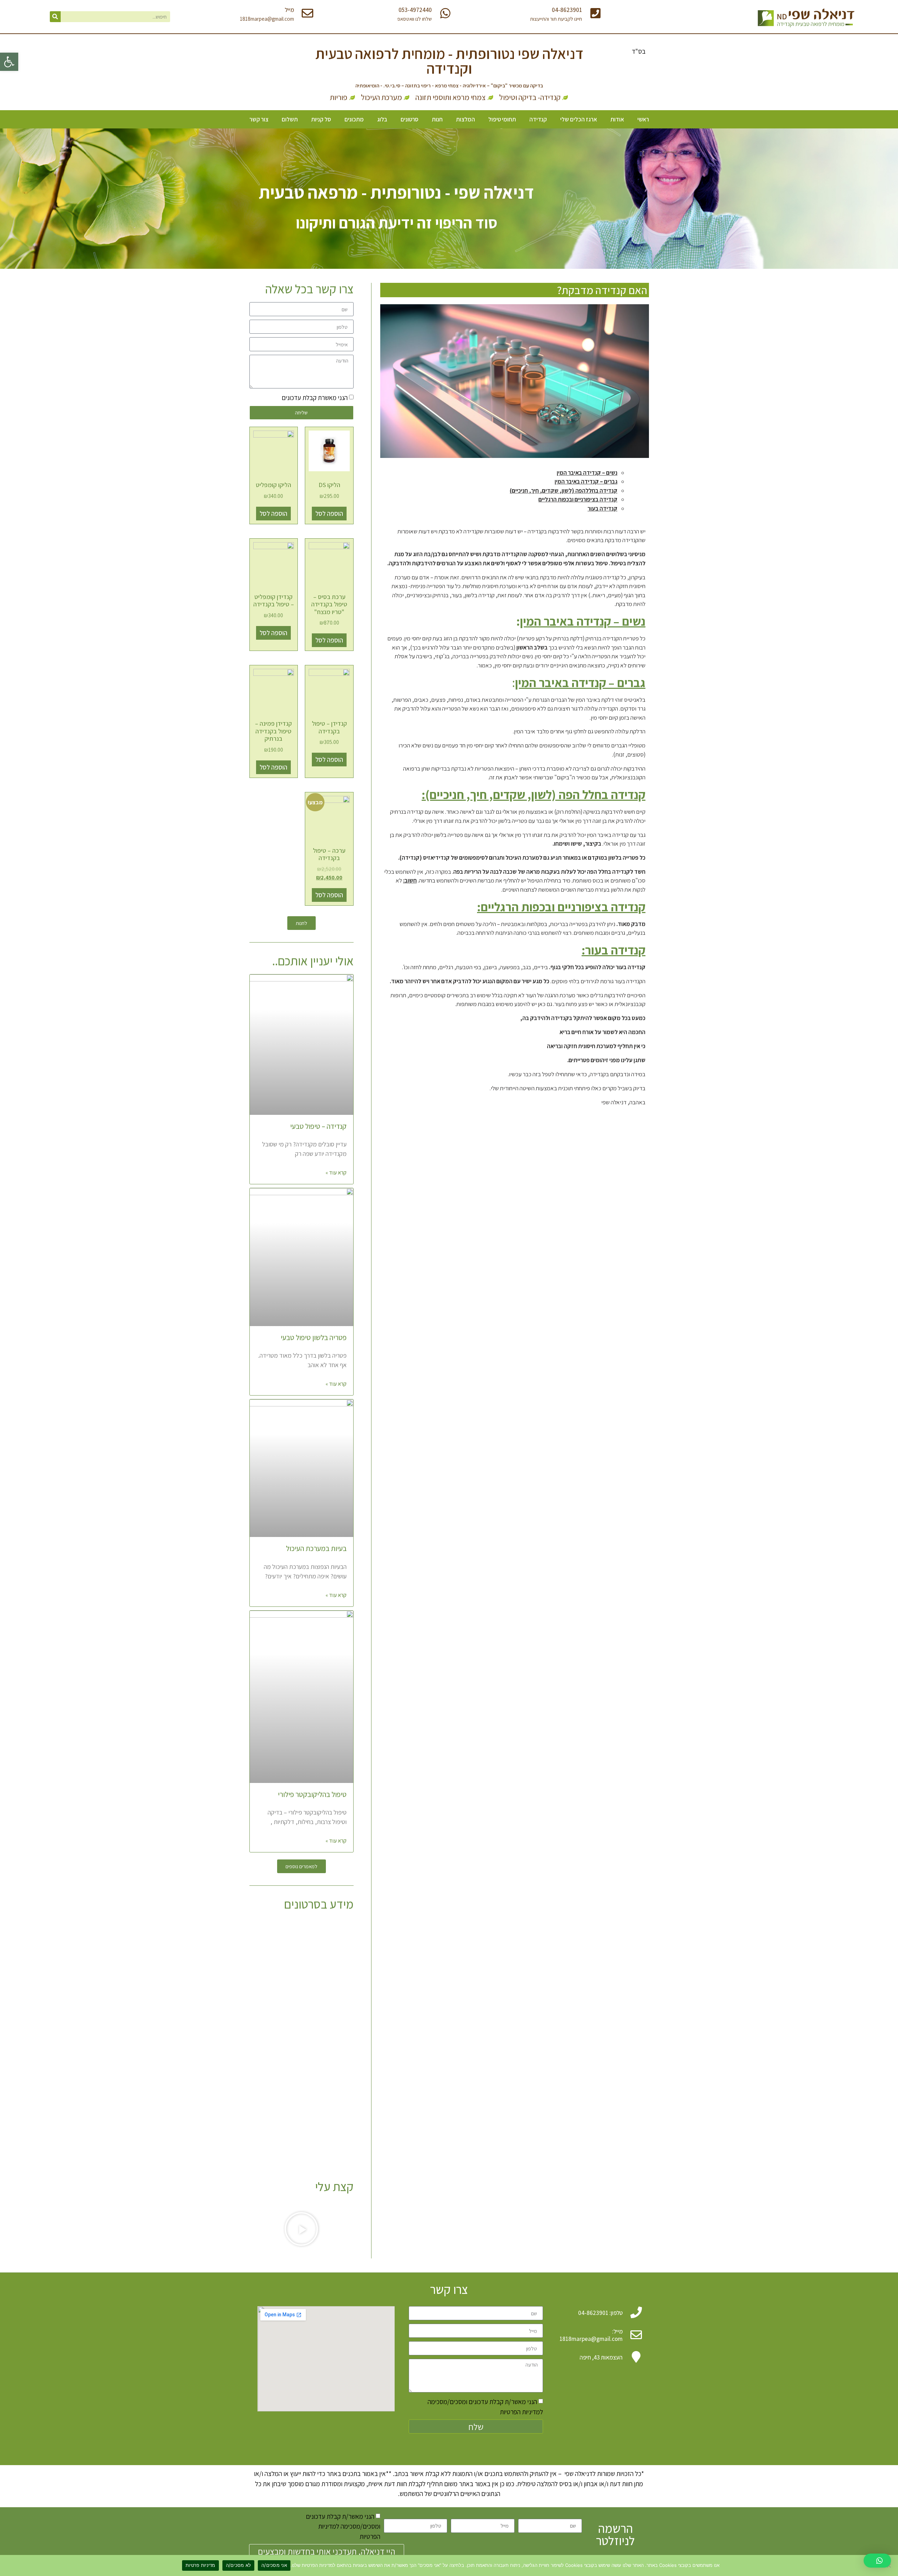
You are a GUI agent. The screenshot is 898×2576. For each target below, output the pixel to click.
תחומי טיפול (502, 119)
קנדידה (538, 119)
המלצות (465, 119)
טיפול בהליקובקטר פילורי (312, 1794)
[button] (9, 62)
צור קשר (259, 119)
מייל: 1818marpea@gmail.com (591, 2335)
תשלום (290, 119)
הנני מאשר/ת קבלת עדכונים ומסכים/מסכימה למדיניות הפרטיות (343, 2526)
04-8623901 (567, 10)
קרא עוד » (336, 1173)
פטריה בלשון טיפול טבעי (314, 1337)
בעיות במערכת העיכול (316, 1548)
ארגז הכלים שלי (579, 119)
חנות (437, 119)
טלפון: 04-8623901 (600, 2313)
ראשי (643, 119)
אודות (617, 119)
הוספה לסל (329, 513)
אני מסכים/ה (274, 2565)
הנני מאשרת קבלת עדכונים (315, 398)
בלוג (382, 119)
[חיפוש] (55, 17)
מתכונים (354, 119)
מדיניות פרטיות (200, 2565)
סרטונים (410, 119)
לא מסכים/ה (239, 2565)
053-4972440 (415, 10)
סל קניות (321, 119)
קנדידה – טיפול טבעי (318, 1126)
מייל (289, 10)
